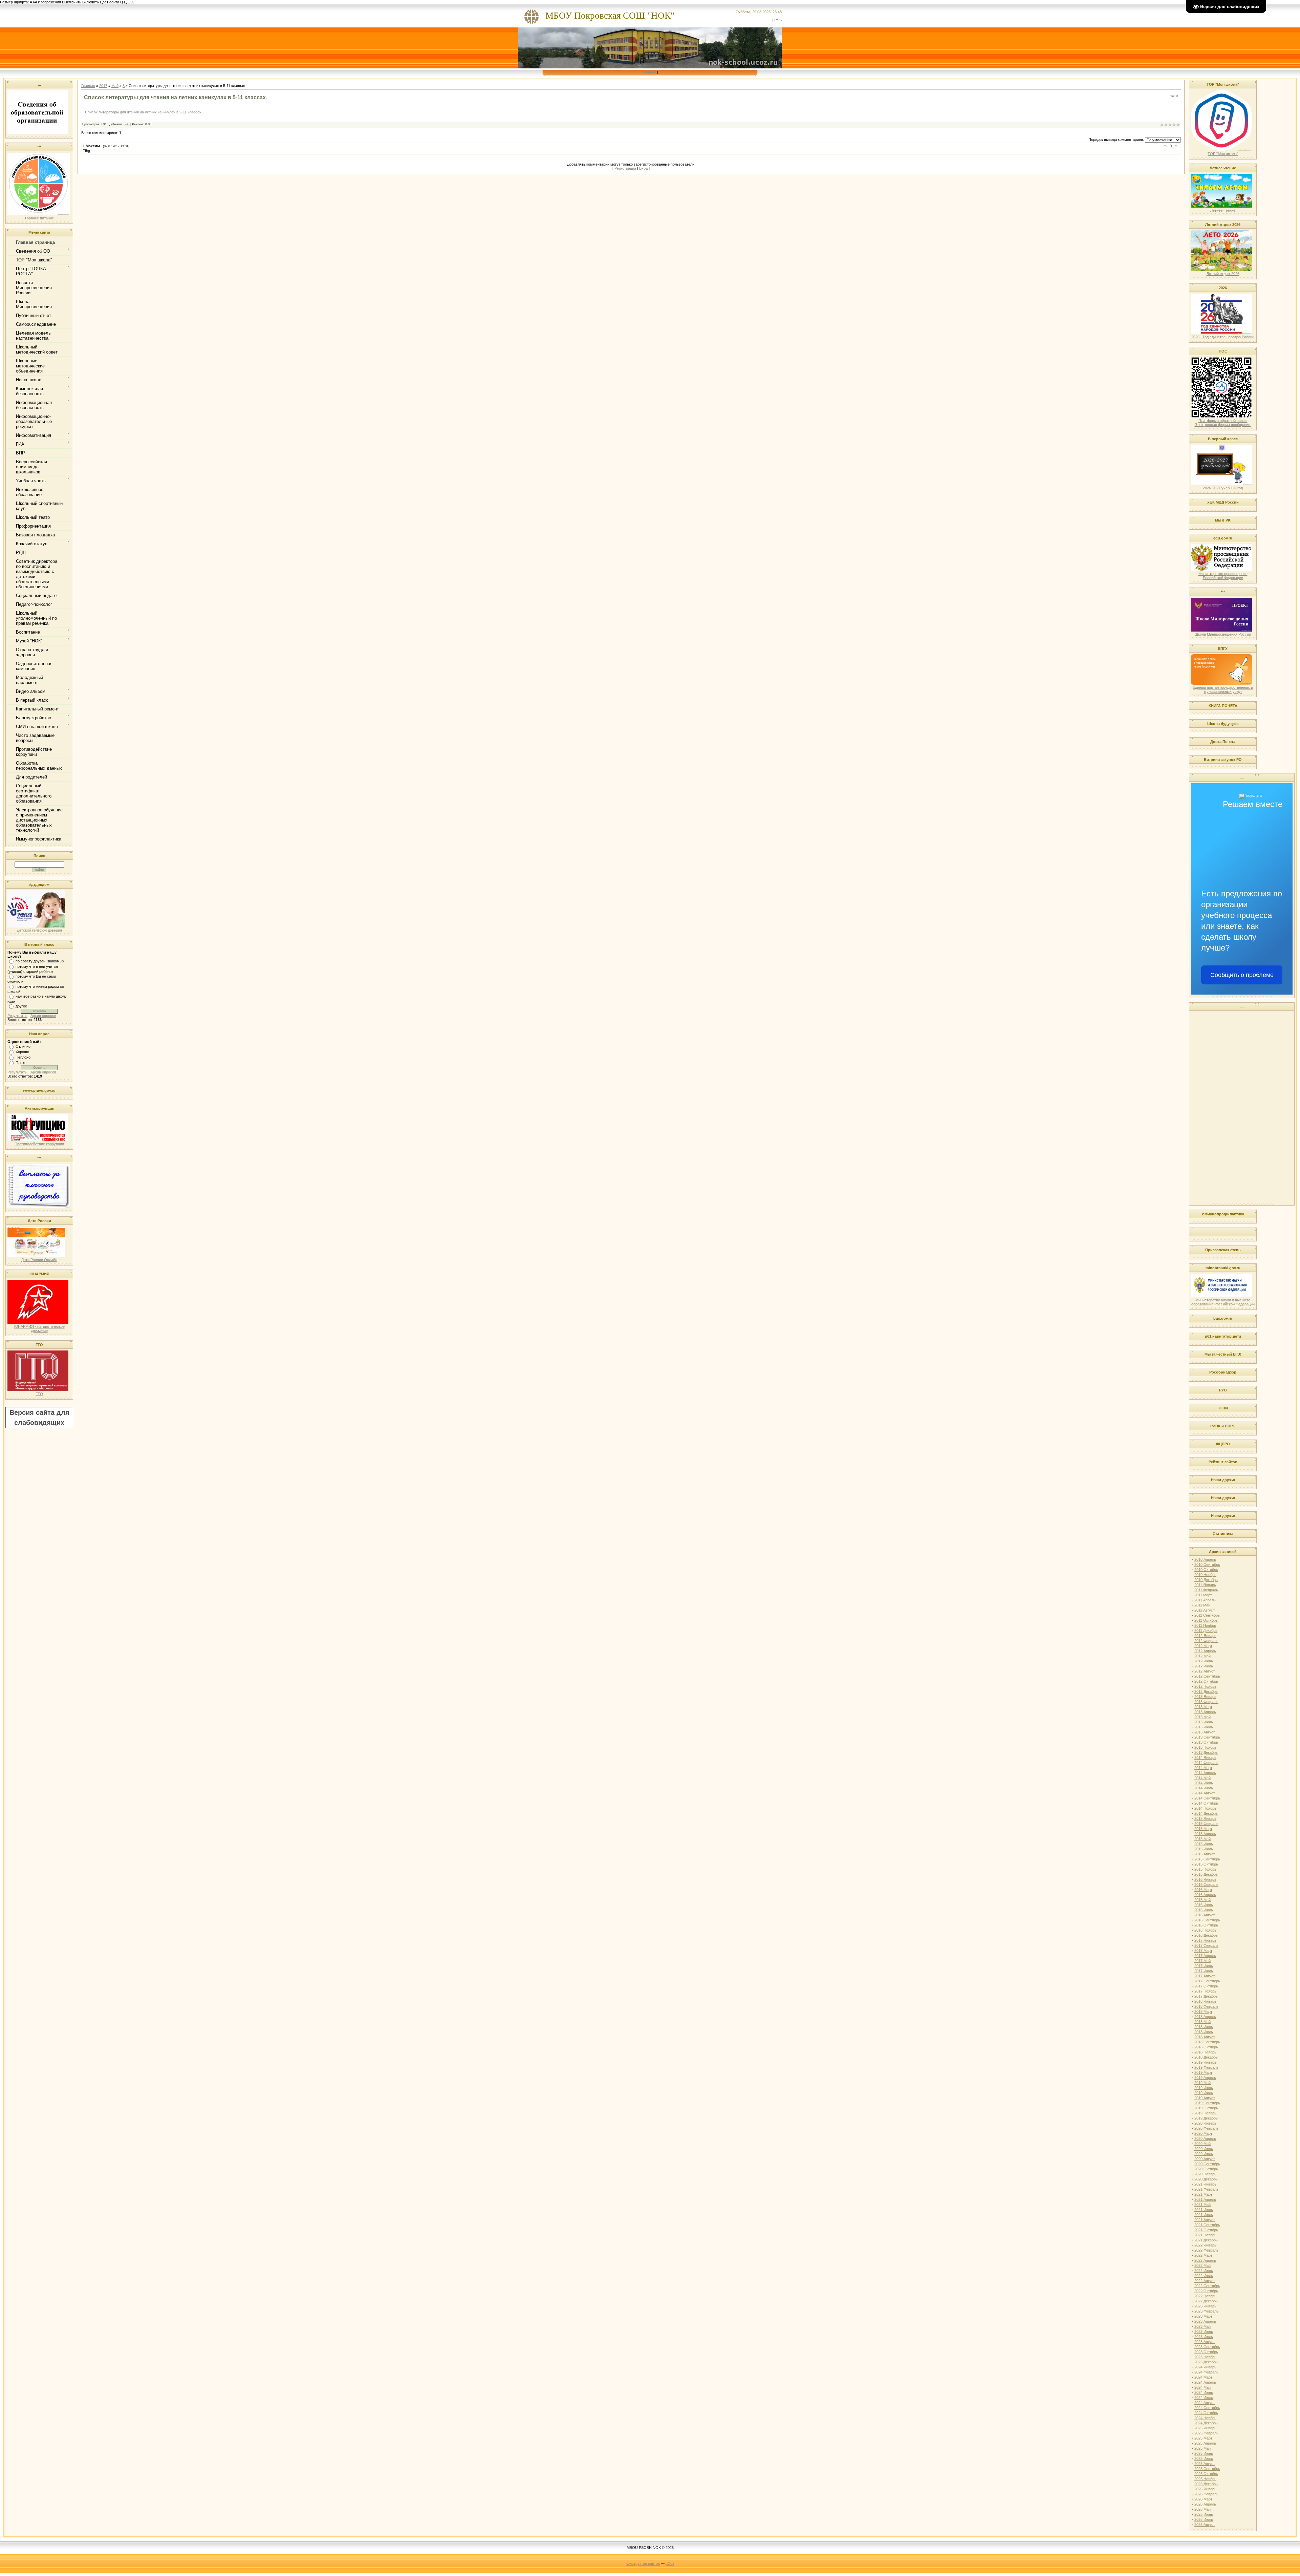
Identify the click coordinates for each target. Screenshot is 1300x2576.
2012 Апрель (1205, 1651)
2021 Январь (1205, 2184)
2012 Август (1205, 1671)
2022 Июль (1204, 2276)
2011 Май (1202, 1605)
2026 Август (1205, 2525)
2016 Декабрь (1206, 1935)
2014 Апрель (1205, 1773)
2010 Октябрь (1206, 1570)
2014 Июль (1204, 1788)
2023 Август (1205, 2342)
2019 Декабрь (1206, 2118)
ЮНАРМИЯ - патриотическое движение (39, 1328)
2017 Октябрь (1206, 1986)
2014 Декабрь (1206, 1813)
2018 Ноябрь (1205, 2052)
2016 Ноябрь (1205, 1930)
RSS (778, 20)
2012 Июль (1204, 1666)
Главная (649, 72)
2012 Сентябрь (1207, 1676)
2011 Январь (1205, 1585)
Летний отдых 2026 (1223, 274)
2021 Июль (1204, 2215)
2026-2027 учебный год (1223, 488)
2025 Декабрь (1206, 2484)
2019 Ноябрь (1205, 2113)
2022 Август (1205, 2281)
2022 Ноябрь (1205, 2296)
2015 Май (1202, 1839)
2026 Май (1202, 2509)
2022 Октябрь (1206, 2291)
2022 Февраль (1206, 2250)
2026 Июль (1204, 2519)
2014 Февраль (1206, 1763)
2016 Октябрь (1206, 1925)
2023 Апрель (1205, 2321)
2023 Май (1202, 2326)
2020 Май (1202, 2144)
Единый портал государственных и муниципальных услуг (1223, 689)
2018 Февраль (1206, 2006)
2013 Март (1203, 1707)
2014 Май (1202, 1778)
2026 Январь (1205, 2489)
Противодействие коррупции (39, 1144)
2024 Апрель (1205, 2382)
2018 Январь (1205, 2001)
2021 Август (1205, 2220)
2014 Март (1203, 1768)
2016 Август (1205, 1915)
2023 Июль (1204, 2337)
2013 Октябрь (1206, 1742)
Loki (126, 124)
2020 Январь (1205, 2123)
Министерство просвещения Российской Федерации (1223, 576)
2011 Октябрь (1206, 1620)
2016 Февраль (1206, 1885)
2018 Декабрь (1206, 2057)
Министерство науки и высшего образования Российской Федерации (1223, 1302)
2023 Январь (1205, 2306)
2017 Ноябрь (1205, 1991)
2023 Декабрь (1206, 2362)
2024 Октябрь (1206, 2413)
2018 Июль (1204, 2032)
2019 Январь (1205, 2062)
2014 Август (1205, 1793)
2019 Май (1202, 2083)
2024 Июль (1204, 2398)
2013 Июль (1204, 1727)
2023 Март (1203, 2316)
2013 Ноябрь (1205, 1747)
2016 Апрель (1205, 1895)
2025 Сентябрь (1207, 2469)
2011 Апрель (1205, 1600)
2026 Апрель (1205, 2504)
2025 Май (1202, 2448)
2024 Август (1205, 2403)
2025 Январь (1205, 2428)
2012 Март (1203, 1646)
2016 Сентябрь (1207, 1920)
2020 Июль (1204, 2154)
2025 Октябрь (1206, 2474)
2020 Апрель (1205, 2138)
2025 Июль (1204, 2458)
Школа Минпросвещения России (1223, 634)
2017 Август (1205, 1976)
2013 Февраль (1206, 1702)
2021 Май (1202, 2205)
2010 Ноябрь (1205, 1575)
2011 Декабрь (1206, 1631)
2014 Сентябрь (1207, 1798)
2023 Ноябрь (1205, 2357)
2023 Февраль (1206, 2311)
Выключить (72, 2)
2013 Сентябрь (1207, 1737)
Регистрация (625, 168)
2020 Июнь (1204, 2149)
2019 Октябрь (1206, 2108)
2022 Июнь (1204, 2271)
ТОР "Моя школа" (1223, 154)
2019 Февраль (1206, 2067)
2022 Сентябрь (1207, 2286)
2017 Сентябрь (1207, 1981)
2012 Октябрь (1206, 1681)
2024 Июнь (1204, 2392)
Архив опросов (43, 1016)
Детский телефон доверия (39, 930)
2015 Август (1205, 1854)
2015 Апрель (1205, 1834)
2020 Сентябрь (1207, 2164)
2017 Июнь (1204, 1966)
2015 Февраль (1206, 1824)
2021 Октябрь (1206, 2230)
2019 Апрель (1205, 2078)
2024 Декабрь (1206, 2423)
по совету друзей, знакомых (40, 961)
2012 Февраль (1206, 1641)
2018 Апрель (1205, 2017)
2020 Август (1205, 2159)
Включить (91, 2)
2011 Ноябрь (1205, 1625)
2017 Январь (1205, 1940)
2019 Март (1203, 2072)
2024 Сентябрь (1207, 2408)
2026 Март (1203, 2499)
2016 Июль (1204, 1910)
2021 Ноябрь (1205, 2235)
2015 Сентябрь (1207, 1859)
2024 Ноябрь (1205, 2418)
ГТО (39, 1394)
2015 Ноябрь (1205, 1869)
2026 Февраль (1206, 2494)
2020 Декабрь (1206, 2179)
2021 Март (1203, 2194)
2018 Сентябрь (1207, 2042)
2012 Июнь (1204, 1661)
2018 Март (1203, 2011)
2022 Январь (1205, 2245)
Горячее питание (39, 218)
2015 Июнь (1204, 1844)
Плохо (21, 1063)
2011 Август (1205, 1610)
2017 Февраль (1206, 1945)
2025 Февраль (1206, 2433)
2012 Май (1202, 1656)
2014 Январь (1205, 1758)
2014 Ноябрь (1205, 1808)
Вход (643, 168)
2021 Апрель (1205, 2199)
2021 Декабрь (1206, 2240)
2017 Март (1203, 1951)
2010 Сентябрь (1207, 1564)
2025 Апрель (1205, 2443)
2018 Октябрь (1206, 2047)
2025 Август (1205, 2464)
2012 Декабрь (1206, 1691)
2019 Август (1205, 2098)
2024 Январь (1205, 2367)
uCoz (670, 2563)
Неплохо (23, 1057)
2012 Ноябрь (1205, 1686)
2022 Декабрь (1206, 2301)
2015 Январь (1205, 1818)
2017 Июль (1204, 1971)
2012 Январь (1205, 1636)
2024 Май (1202, 2387)
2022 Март (1203, 2255)
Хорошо (22, 1052)
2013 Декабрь (1206, 1752)
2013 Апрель (1205, 1712)
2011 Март (1203, 1595)
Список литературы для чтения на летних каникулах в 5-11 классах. (144, 112)
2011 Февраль (1206, 1590)
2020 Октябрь (1206, 2169)
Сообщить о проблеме (1242, 975)
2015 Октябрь (1206, 1864)
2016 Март (1203, 1890)
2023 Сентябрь (1207, 2347)
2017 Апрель (1205, 1956)
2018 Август (1205, 2037)
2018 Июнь (1204, 2027)
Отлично (23, 1046)
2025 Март (1203, 2438)
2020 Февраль (1206, 2128)
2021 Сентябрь (1207, 2225)
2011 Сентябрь (1207, 1615)
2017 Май (1202, 1961)
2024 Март (1203, 2377)
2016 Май (1202, 1900)
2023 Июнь (1204, 2332)
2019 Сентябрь (1207, 2103)
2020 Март (1203, 2133)
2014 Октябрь (1206, 1803)
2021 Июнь (1204, 2210)
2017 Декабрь (1206, 1996)
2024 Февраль (1206, 2372)
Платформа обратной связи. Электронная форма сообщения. (1223, 423)
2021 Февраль (1206, 2189)
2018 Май (1202, 2022)
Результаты (17, 1016)
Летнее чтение (1223, 210)
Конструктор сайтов (643, 2563)
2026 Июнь (1204, 2514)
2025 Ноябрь (1205, 2479)
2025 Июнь (1204, 2453)
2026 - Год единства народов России (1223, 337)
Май (115, 86)
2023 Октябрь (1206, 2352)
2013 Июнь (1204, 1722)
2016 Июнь (1204, 1905)
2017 (103, 86)
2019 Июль (1204, 2093)
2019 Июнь (1204, 2088)
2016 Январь (1205, 1879)
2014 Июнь (1204, 1783)
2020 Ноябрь (1205, 2174)
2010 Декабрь (1206, 1580)
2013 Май (1202, 1717)
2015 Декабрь (1206, 1874)
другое (21, 1006)
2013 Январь (1205, 1697)
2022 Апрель (1205, 2260)
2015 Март (1203, 1829)
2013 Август (1205, 1732)
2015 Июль (1204, 1849)
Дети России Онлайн (39, 1260)
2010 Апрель (1205, 1559)
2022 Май (1202, 2265)
